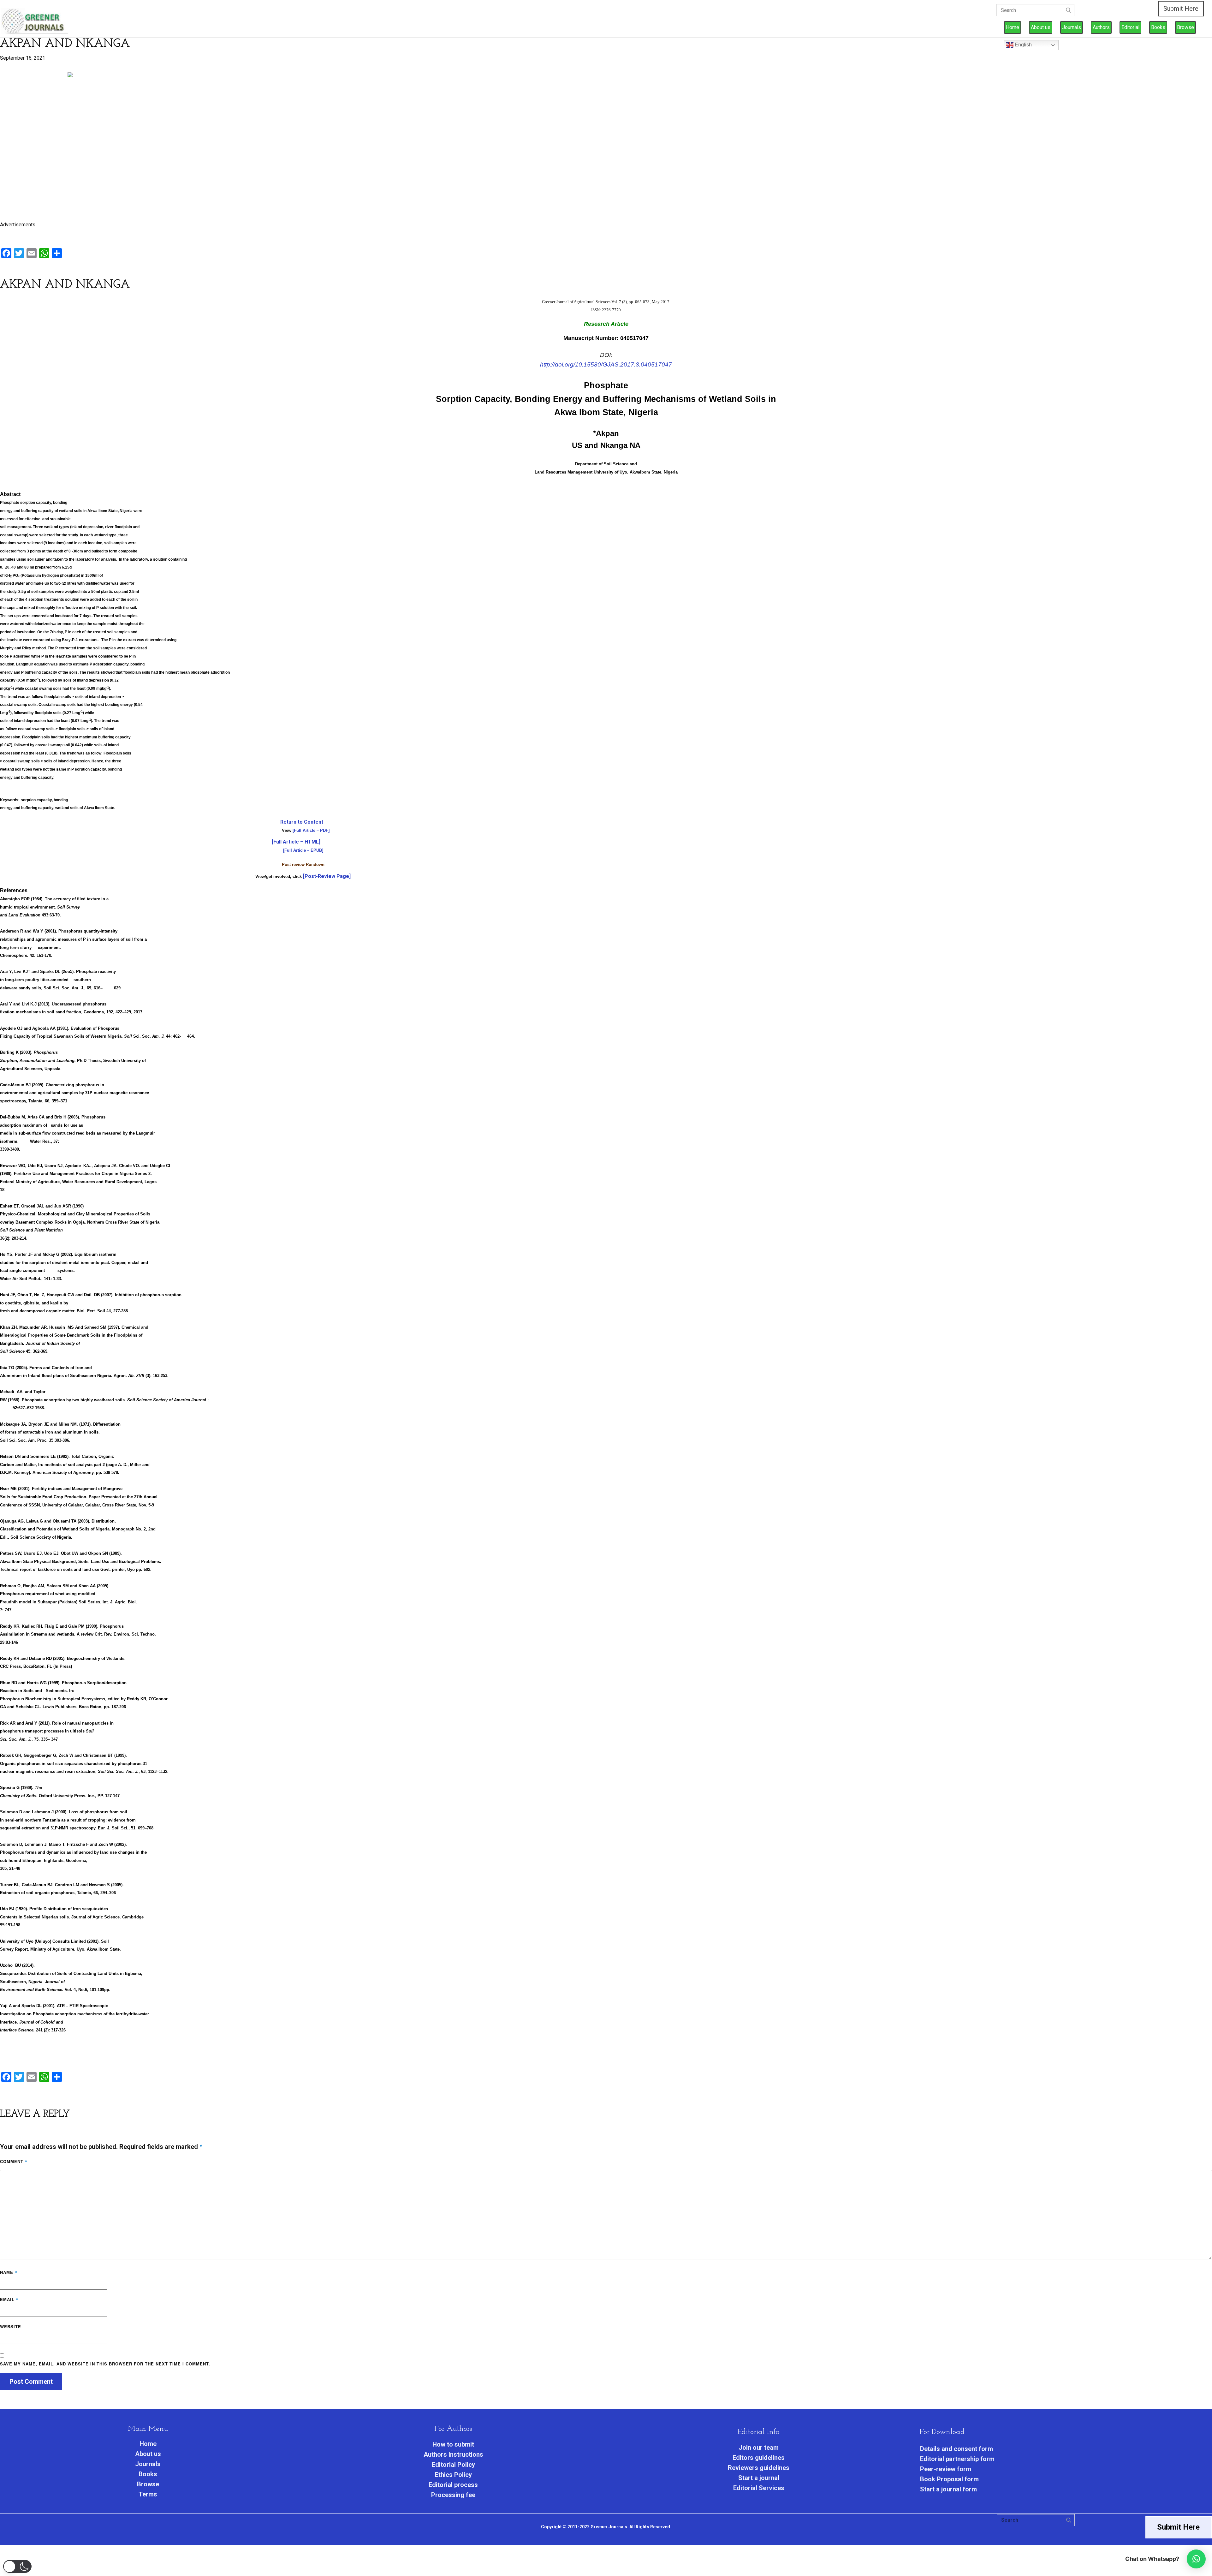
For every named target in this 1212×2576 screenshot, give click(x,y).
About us (1041, 27)
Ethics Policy (453, 2475)
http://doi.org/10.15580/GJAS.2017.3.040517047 (606, 364)
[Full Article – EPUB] (303, 850)
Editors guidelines (759, 2458)
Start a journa (758, 2478)
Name (9, 2272)
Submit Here (1181, 9)
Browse (1185, 27)
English (1023, 45)
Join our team (759, 2448)
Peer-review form (946, 2469)
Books (1158, 27)
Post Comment (31, 2382)
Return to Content (302, 822)
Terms (148, 2494)
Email (9, 2299)
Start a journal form (948, 2489)
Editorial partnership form (957, 2459)
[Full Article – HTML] (296, 842)
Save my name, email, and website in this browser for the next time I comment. (105, 2364)
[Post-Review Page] (327, 876)
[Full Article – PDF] (311, 830)
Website (11, 2326)
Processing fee (453, 2495)
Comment (14, 2161)
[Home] (36, 22)
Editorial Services (759, 2488)
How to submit (453, 2444)
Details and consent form (957, 2449)
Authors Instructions (453, 2454)
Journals (1072, 27)
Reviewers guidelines (759, 2468)
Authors (1101, 27)
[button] (17, 2566)
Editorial (1130, 27)
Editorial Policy (453, 2465)
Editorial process (453, 2485)
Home (1013, 27)
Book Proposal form (949, 2479)
